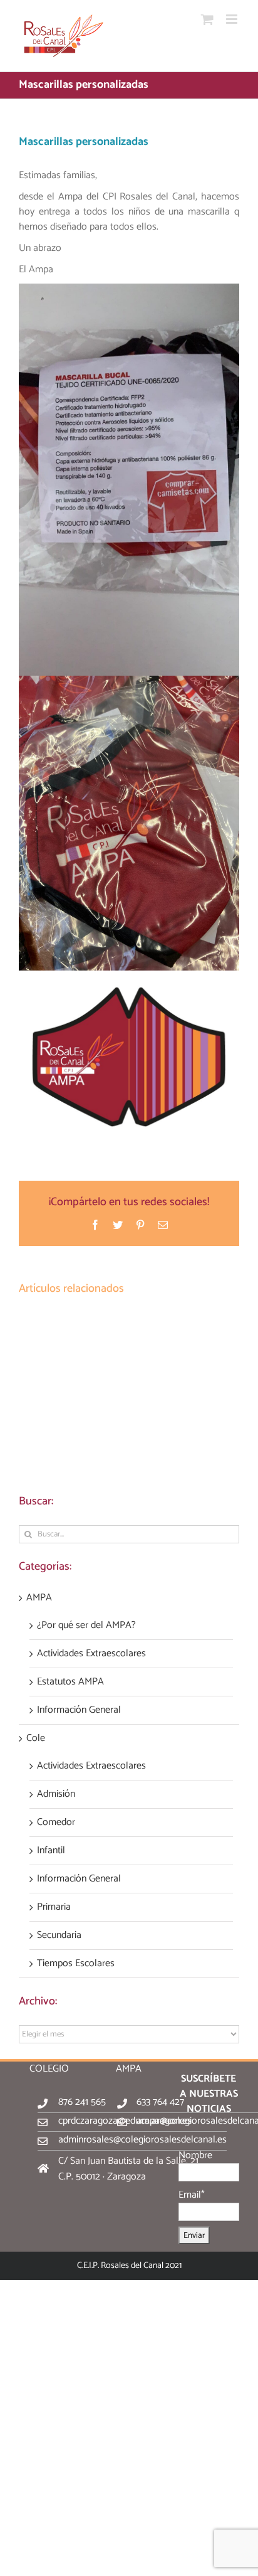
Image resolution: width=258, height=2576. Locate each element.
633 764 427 (160, 2102)
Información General (79, 1710)
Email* (192, 2195)
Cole (36, 1738)
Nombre (195, 2155)
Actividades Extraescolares (91, 1654)
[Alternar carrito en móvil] (207, 19)
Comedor (56, 1823)
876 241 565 (82, 2102)
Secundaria (59, 1935)
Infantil (51, 1851)
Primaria (54, 1907)
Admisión (56, 1794)
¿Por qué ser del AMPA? (86, 1626)
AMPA (39, 1598)
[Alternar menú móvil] (233, 19)
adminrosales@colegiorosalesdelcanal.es (142, 2140)
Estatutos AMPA (70, 1682)
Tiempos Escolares (76, 1964)
